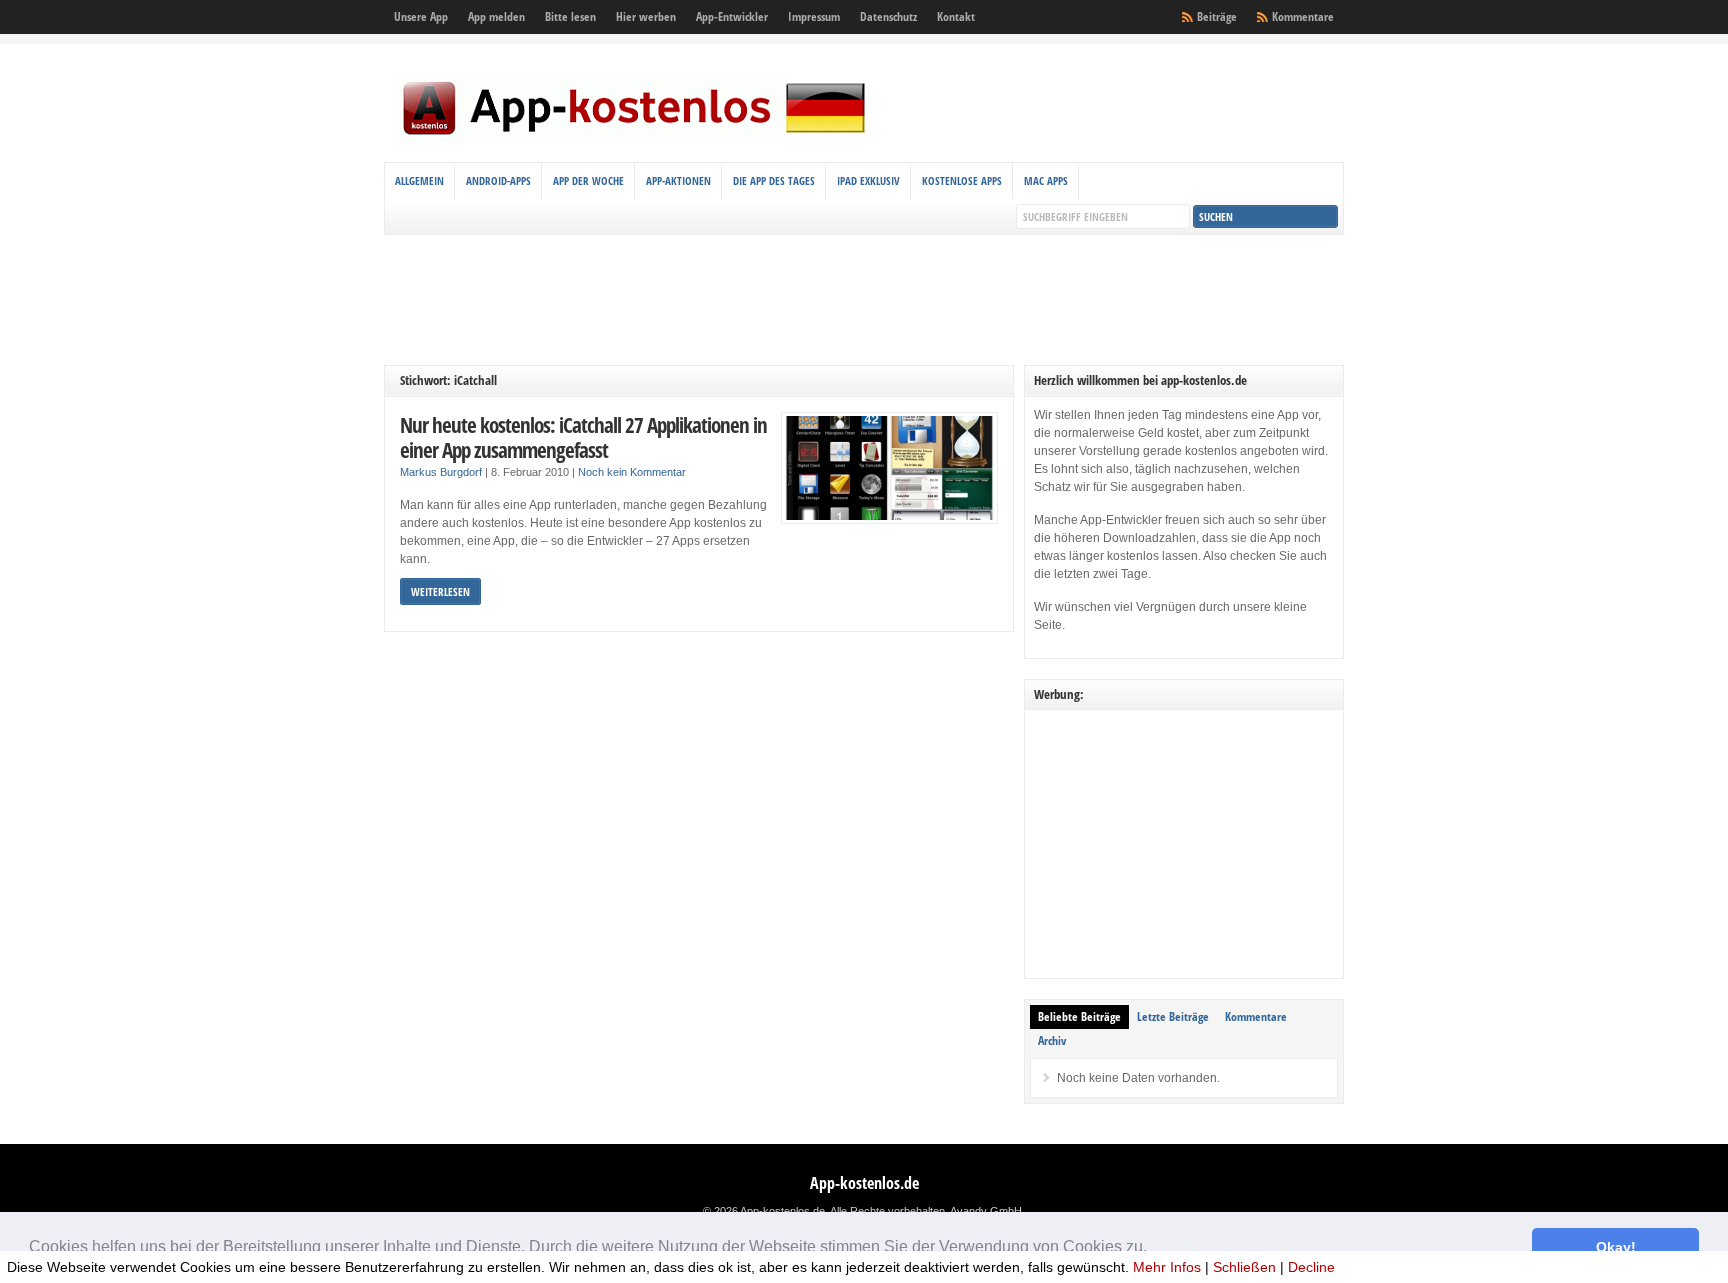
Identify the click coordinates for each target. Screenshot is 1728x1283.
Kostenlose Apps (962, 180)
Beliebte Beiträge (1079, 1016)
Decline (1311, 1267)
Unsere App (421, 16)
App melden (496, 16)
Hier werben (646, 16)
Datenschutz (888, 16)
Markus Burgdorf (441, 472)
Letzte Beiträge (1173, 1016)
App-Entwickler (732, 16)
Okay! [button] (1616, 1247)
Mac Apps (1046, 180)
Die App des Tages (774, 180)
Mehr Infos (1167, 1267)
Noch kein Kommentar (632, 472)
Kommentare (1303, 16)
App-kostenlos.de (864, 1183)
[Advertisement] (864, 300)
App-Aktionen (678, 180)
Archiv (1052, 1040)
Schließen (1244, 1267)
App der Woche (588, 180)
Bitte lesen (570, 16)
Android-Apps (498, 180)
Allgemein (419, 180)
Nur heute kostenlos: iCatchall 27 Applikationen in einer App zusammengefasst (583, 437)
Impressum (814, 16)
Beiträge (1217, 16)
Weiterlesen (440, 591)
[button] (1154, 1249)
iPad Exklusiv (868, 180)
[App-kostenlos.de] (634, 138)
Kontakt (956, 16)
